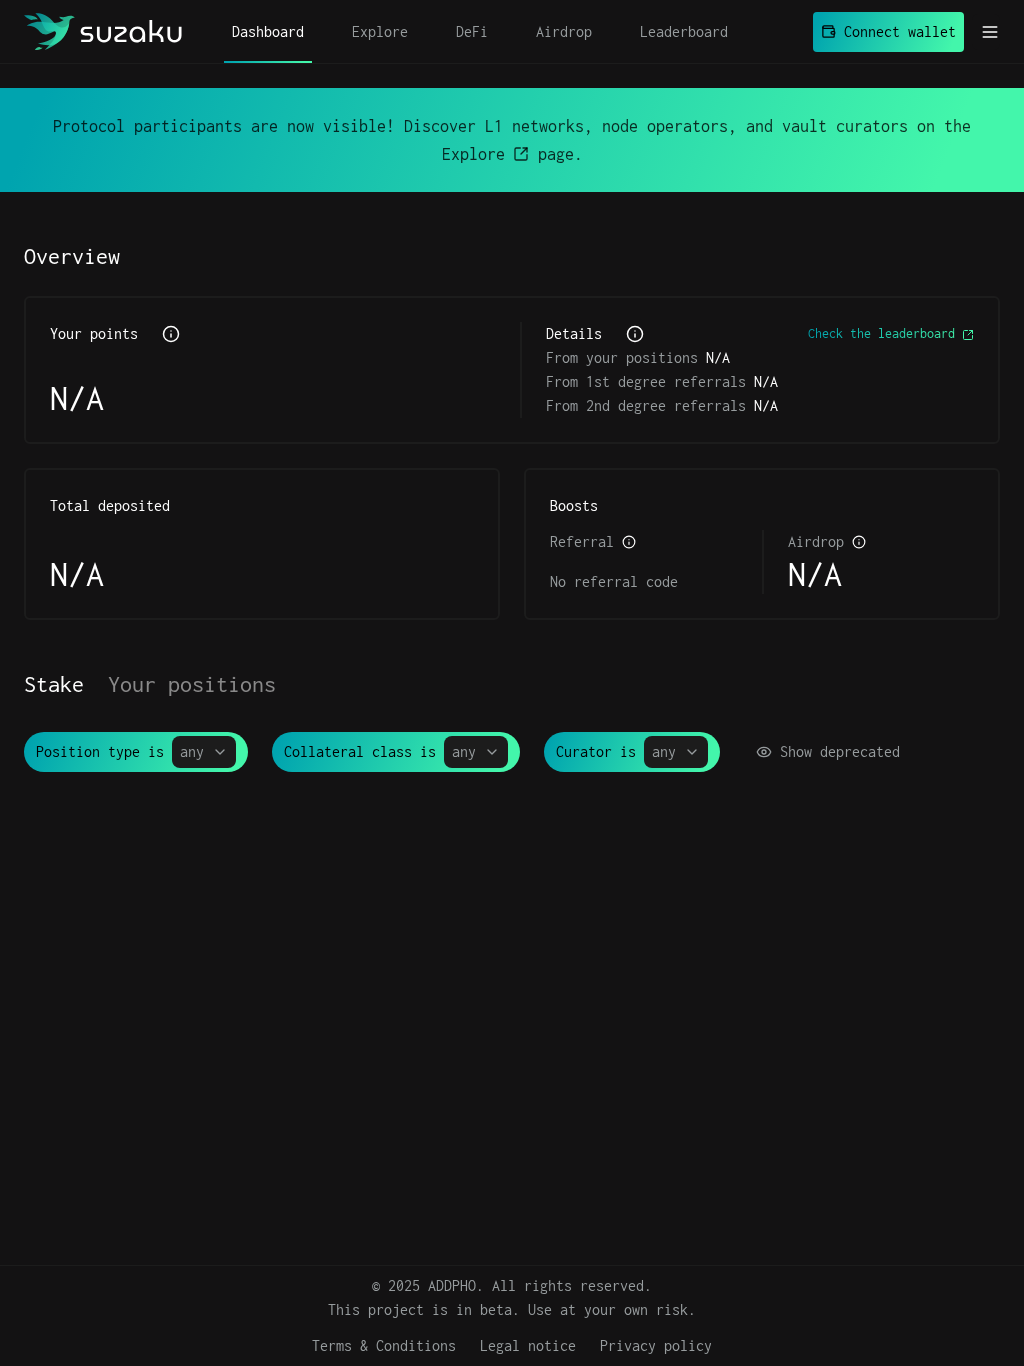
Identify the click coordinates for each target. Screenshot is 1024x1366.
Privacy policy (656, 1345)
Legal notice (528, 1345)
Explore (473, 154)
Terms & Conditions (384, 1345)
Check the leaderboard (881, 333)
